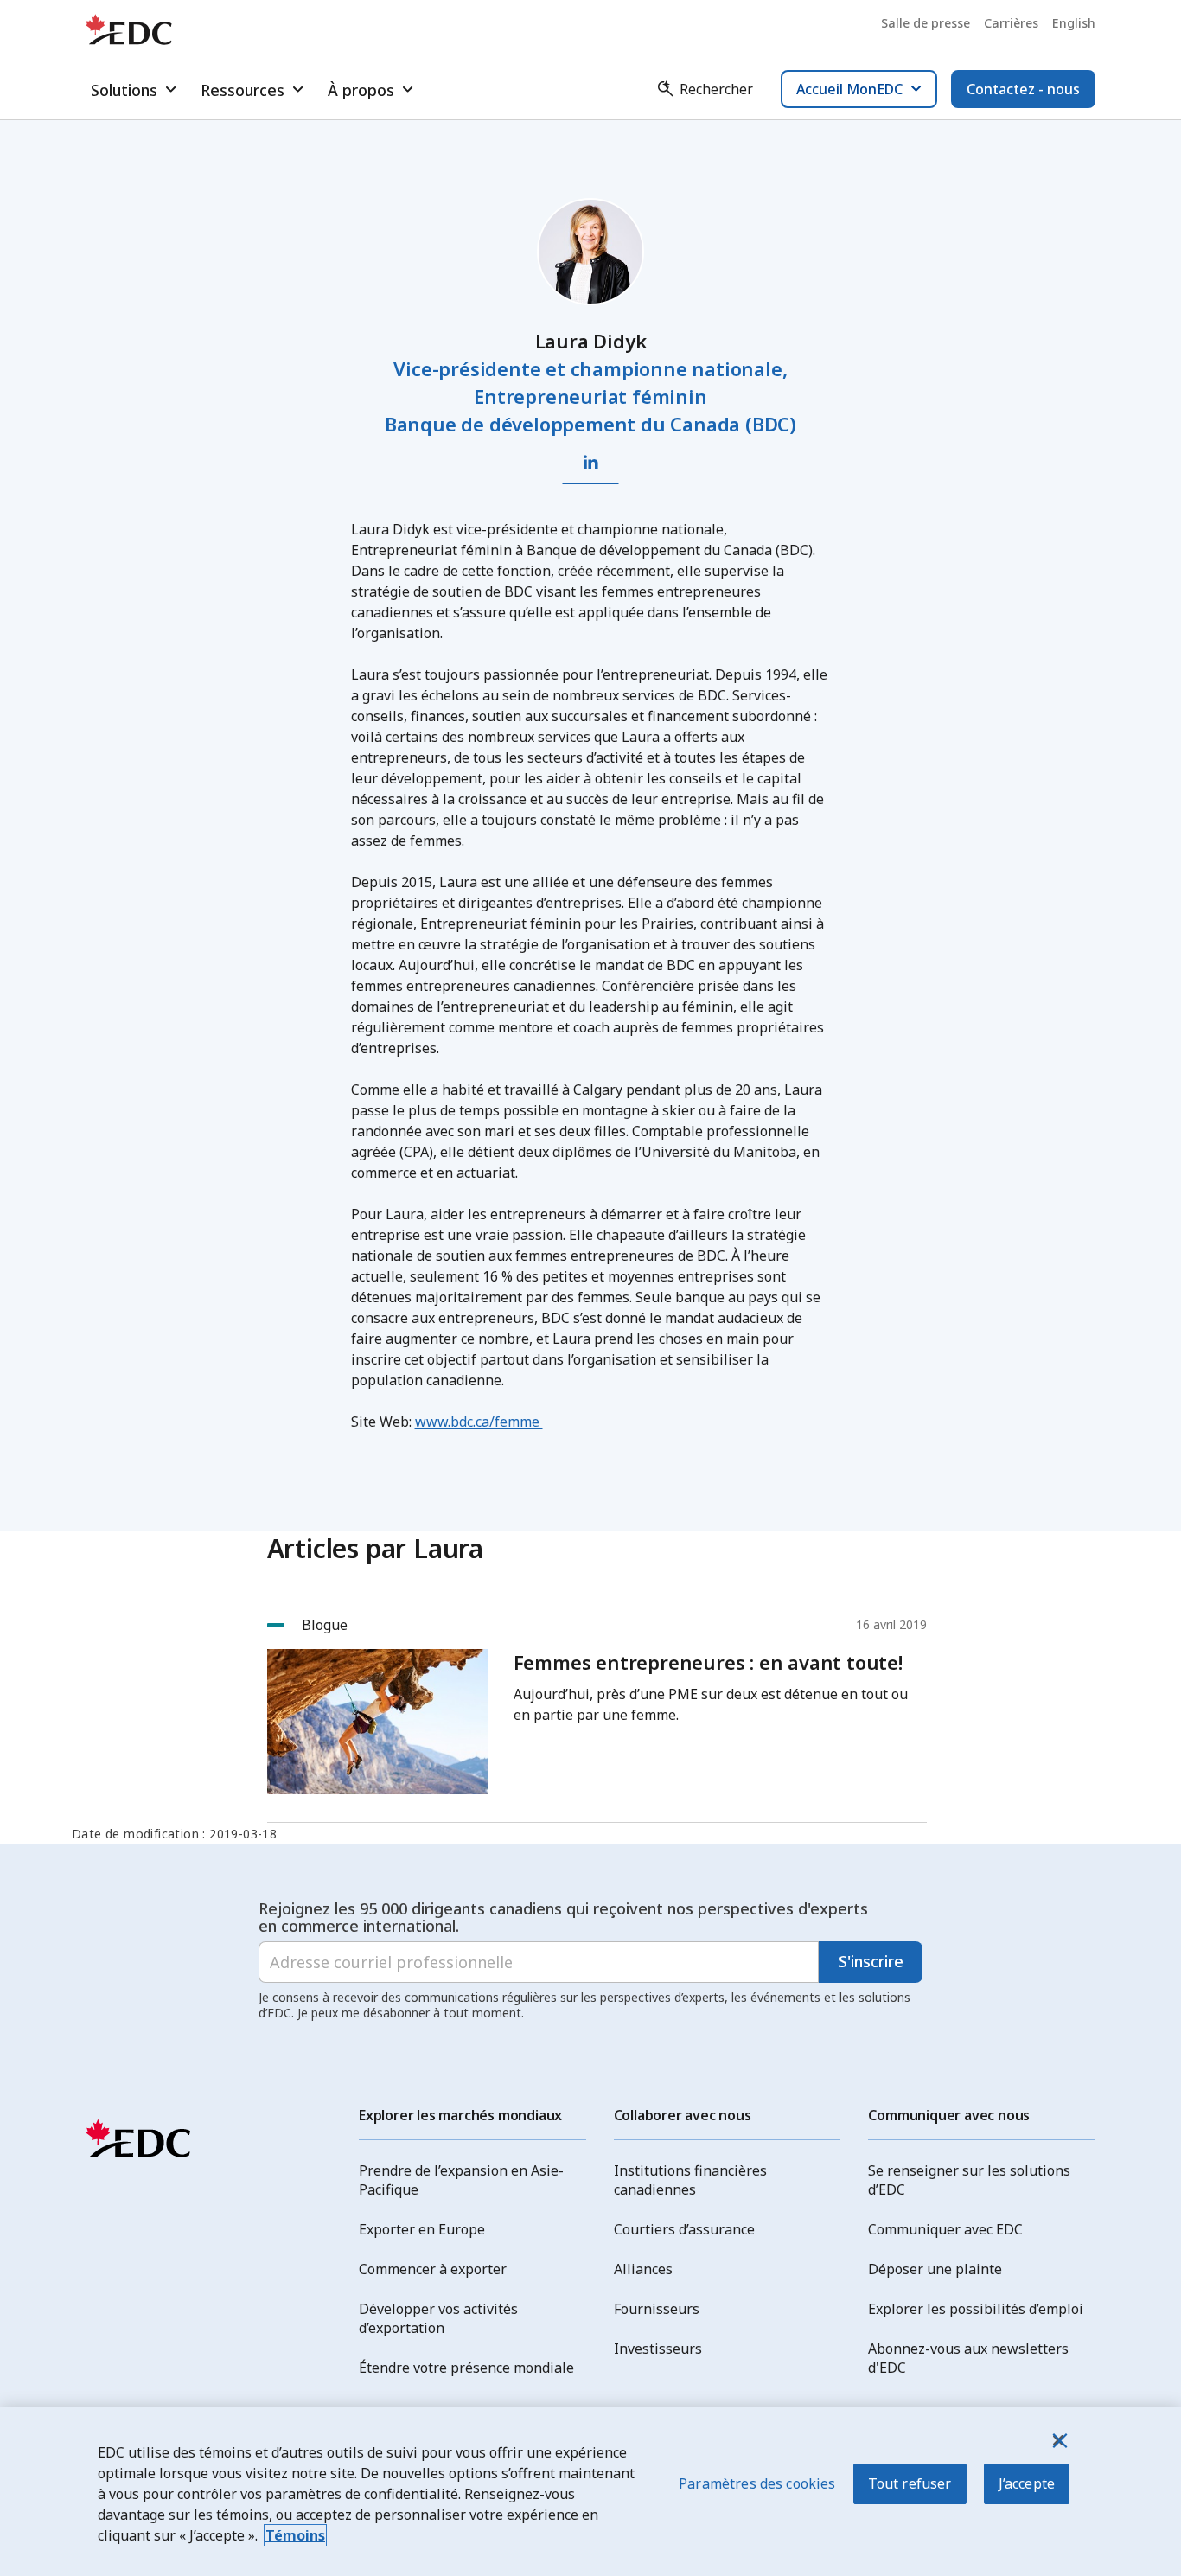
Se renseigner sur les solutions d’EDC (969, 2180)
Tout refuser (910, 2483)
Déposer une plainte (935, 2269)
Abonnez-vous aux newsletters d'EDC (968, 2358)
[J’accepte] (1058, 2440)
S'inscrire (871, 1961)
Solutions (124, 90)
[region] (590, 2492)
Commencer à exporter (433, 2269)
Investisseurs (658, 2349)
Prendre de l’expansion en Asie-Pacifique (461, 2180)
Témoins (295, 2535)
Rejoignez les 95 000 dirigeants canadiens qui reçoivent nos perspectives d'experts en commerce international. (563, 1917)
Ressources (243, 90)
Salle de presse (926, 23)
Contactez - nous (1023, 89)
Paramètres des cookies (757, 2483)
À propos (361, 90)
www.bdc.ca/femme (479, 1422)
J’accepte (1027, 2483)
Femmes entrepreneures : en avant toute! (708, 1662)
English (1074, 23)
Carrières (1011, 23)
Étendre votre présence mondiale (466, 2368)
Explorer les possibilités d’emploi (976, 2309)
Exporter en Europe (422, 2229)
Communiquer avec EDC (945, 2229)
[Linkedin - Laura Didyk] (591, 463)
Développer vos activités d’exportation (438, 2318)
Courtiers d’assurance (684, 2229)
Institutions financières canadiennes (690, 2180)
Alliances (643, 2269)
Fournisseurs (657, 2309)
